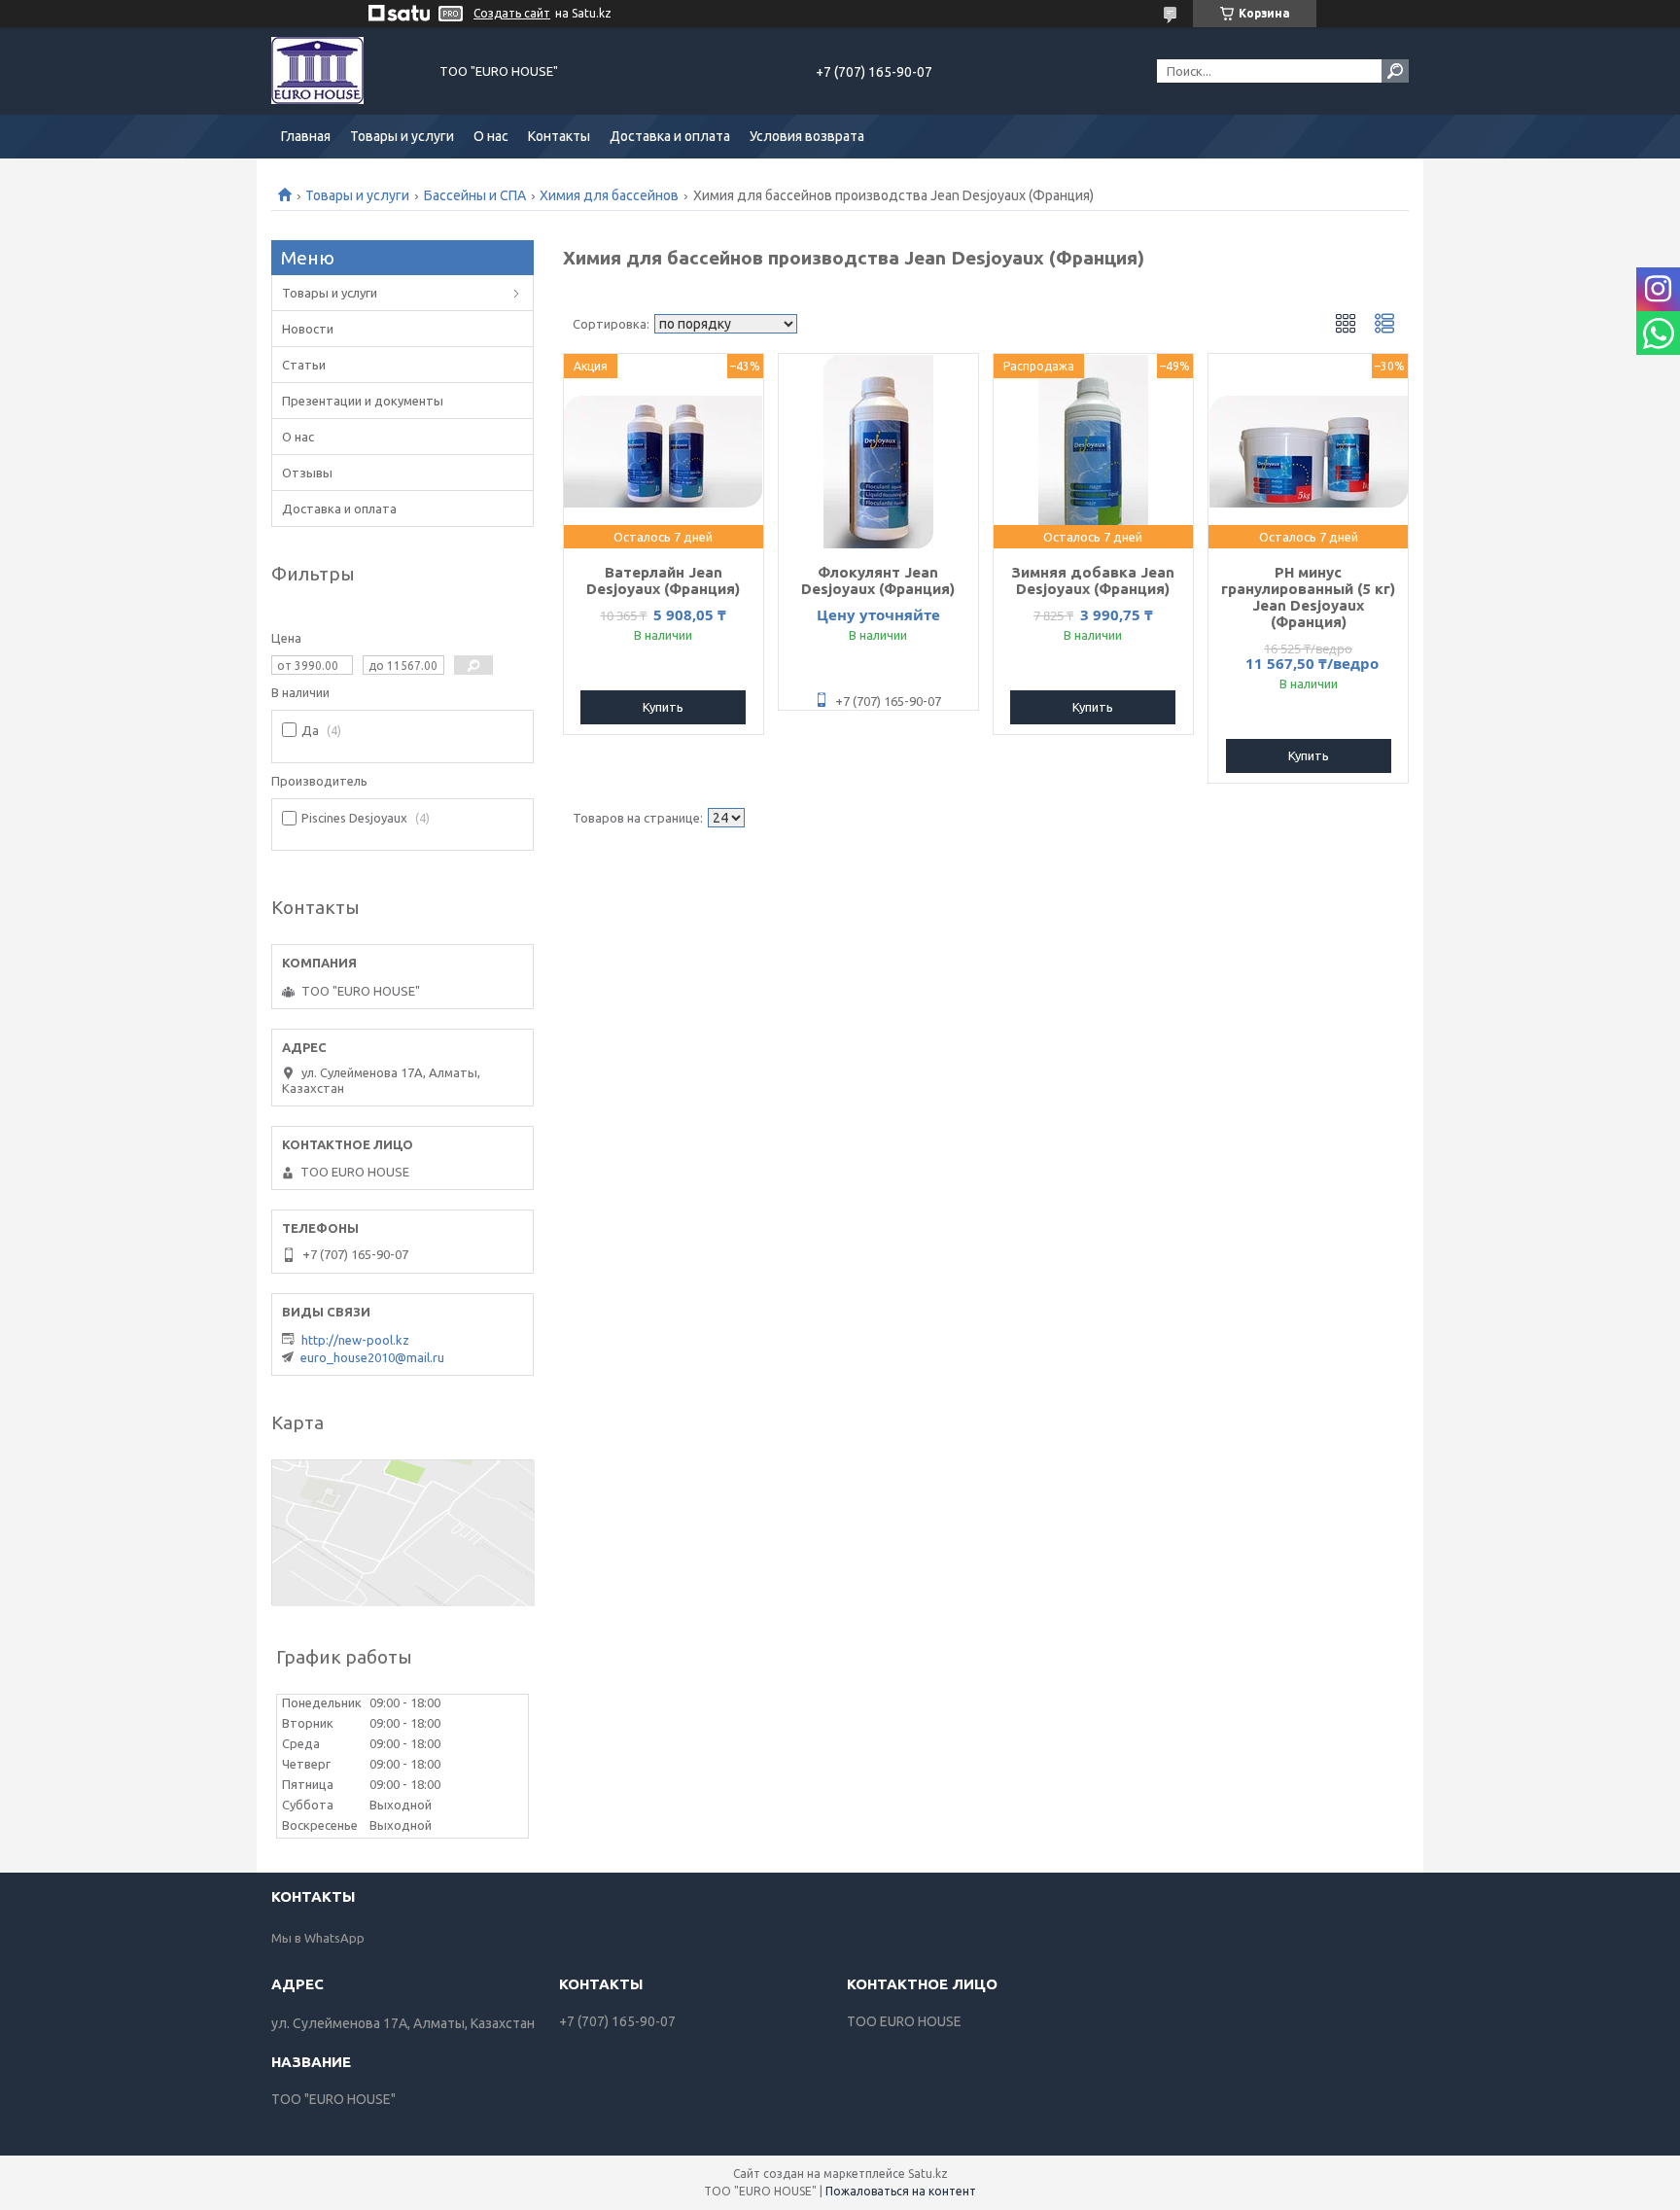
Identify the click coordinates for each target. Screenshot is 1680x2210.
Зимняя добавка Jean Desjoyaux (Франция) (1093, 580)
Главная (306, 136)
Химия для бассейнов (609, 195)
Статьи (304, 365)
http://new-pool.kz (355, 1340)
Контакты (559, 136)
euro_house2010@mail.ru (372, 1357)
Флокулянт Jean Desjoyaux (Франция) (878, 580)
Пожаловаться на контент (901, 2191)
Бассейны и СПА (475, 195)
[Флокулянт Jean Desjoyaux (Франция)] (878, 451)
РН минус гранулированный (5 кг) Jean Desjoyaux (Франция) (1308, 597)
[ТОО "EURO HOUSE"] (344, 71)
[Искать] (1395, 71)
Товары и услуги (402, 136)
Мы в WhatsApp (318, 1938)
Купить (663, 707)
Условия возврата (807, 136)
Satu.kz (928, 2174)
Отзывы (307, 473)
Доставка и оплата (670, 136)
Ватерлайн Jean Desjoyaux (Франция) (663, 580)
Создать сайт (512, 13)
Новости (308, 329)
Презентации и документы (363, 401)
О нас (491, 136)
